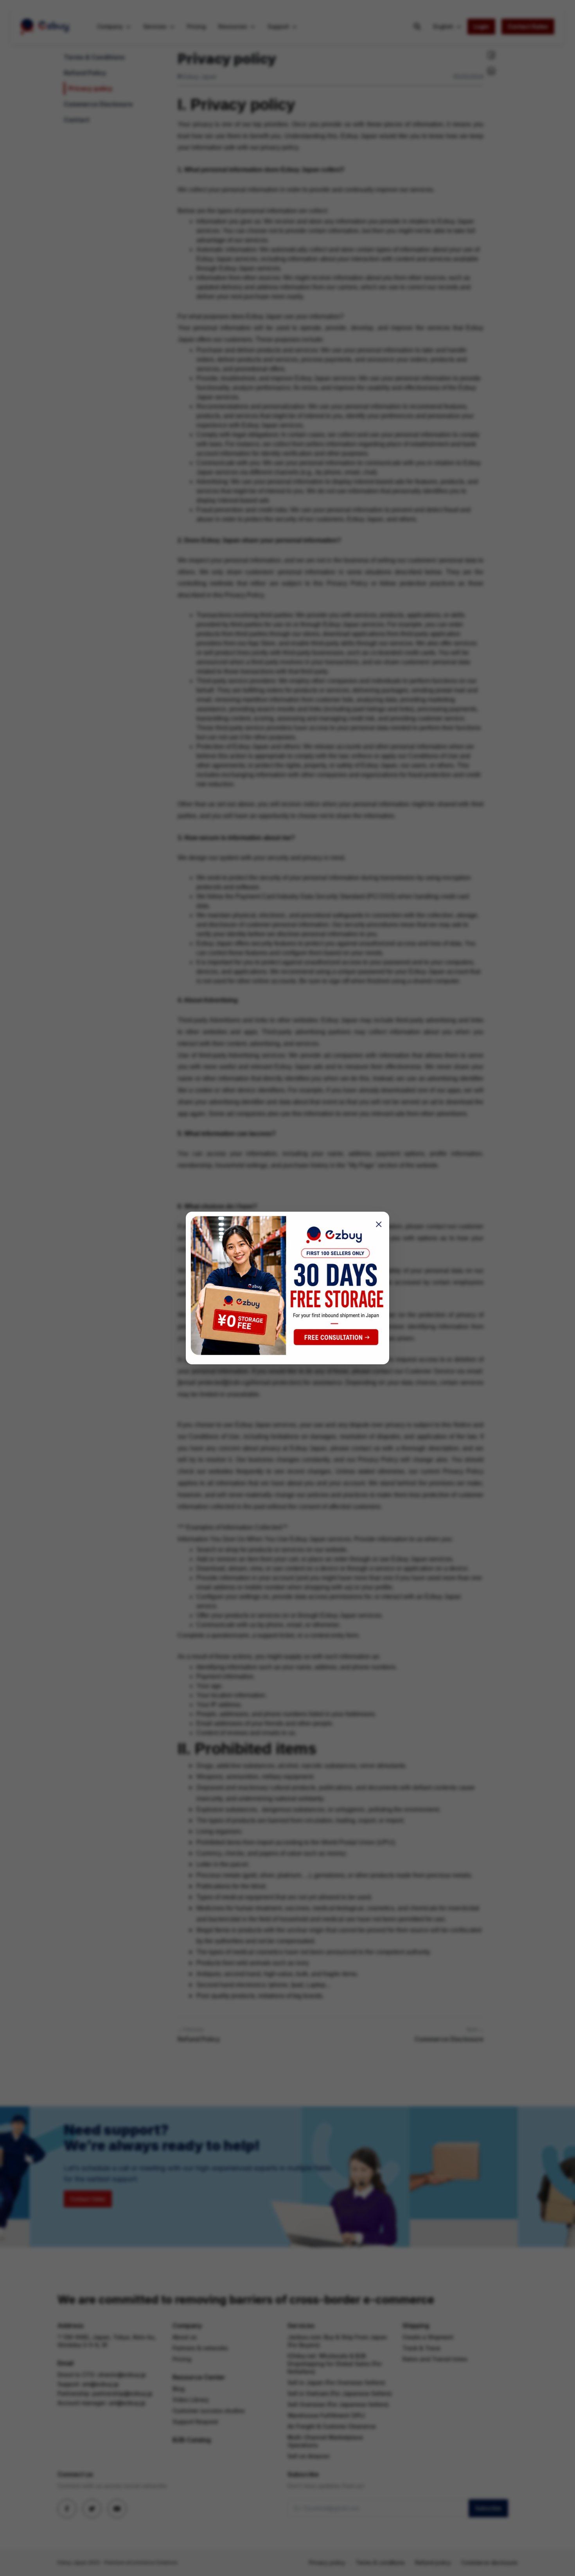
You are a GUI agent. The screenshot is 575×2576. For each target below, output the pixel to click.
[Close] (376, 1224)
